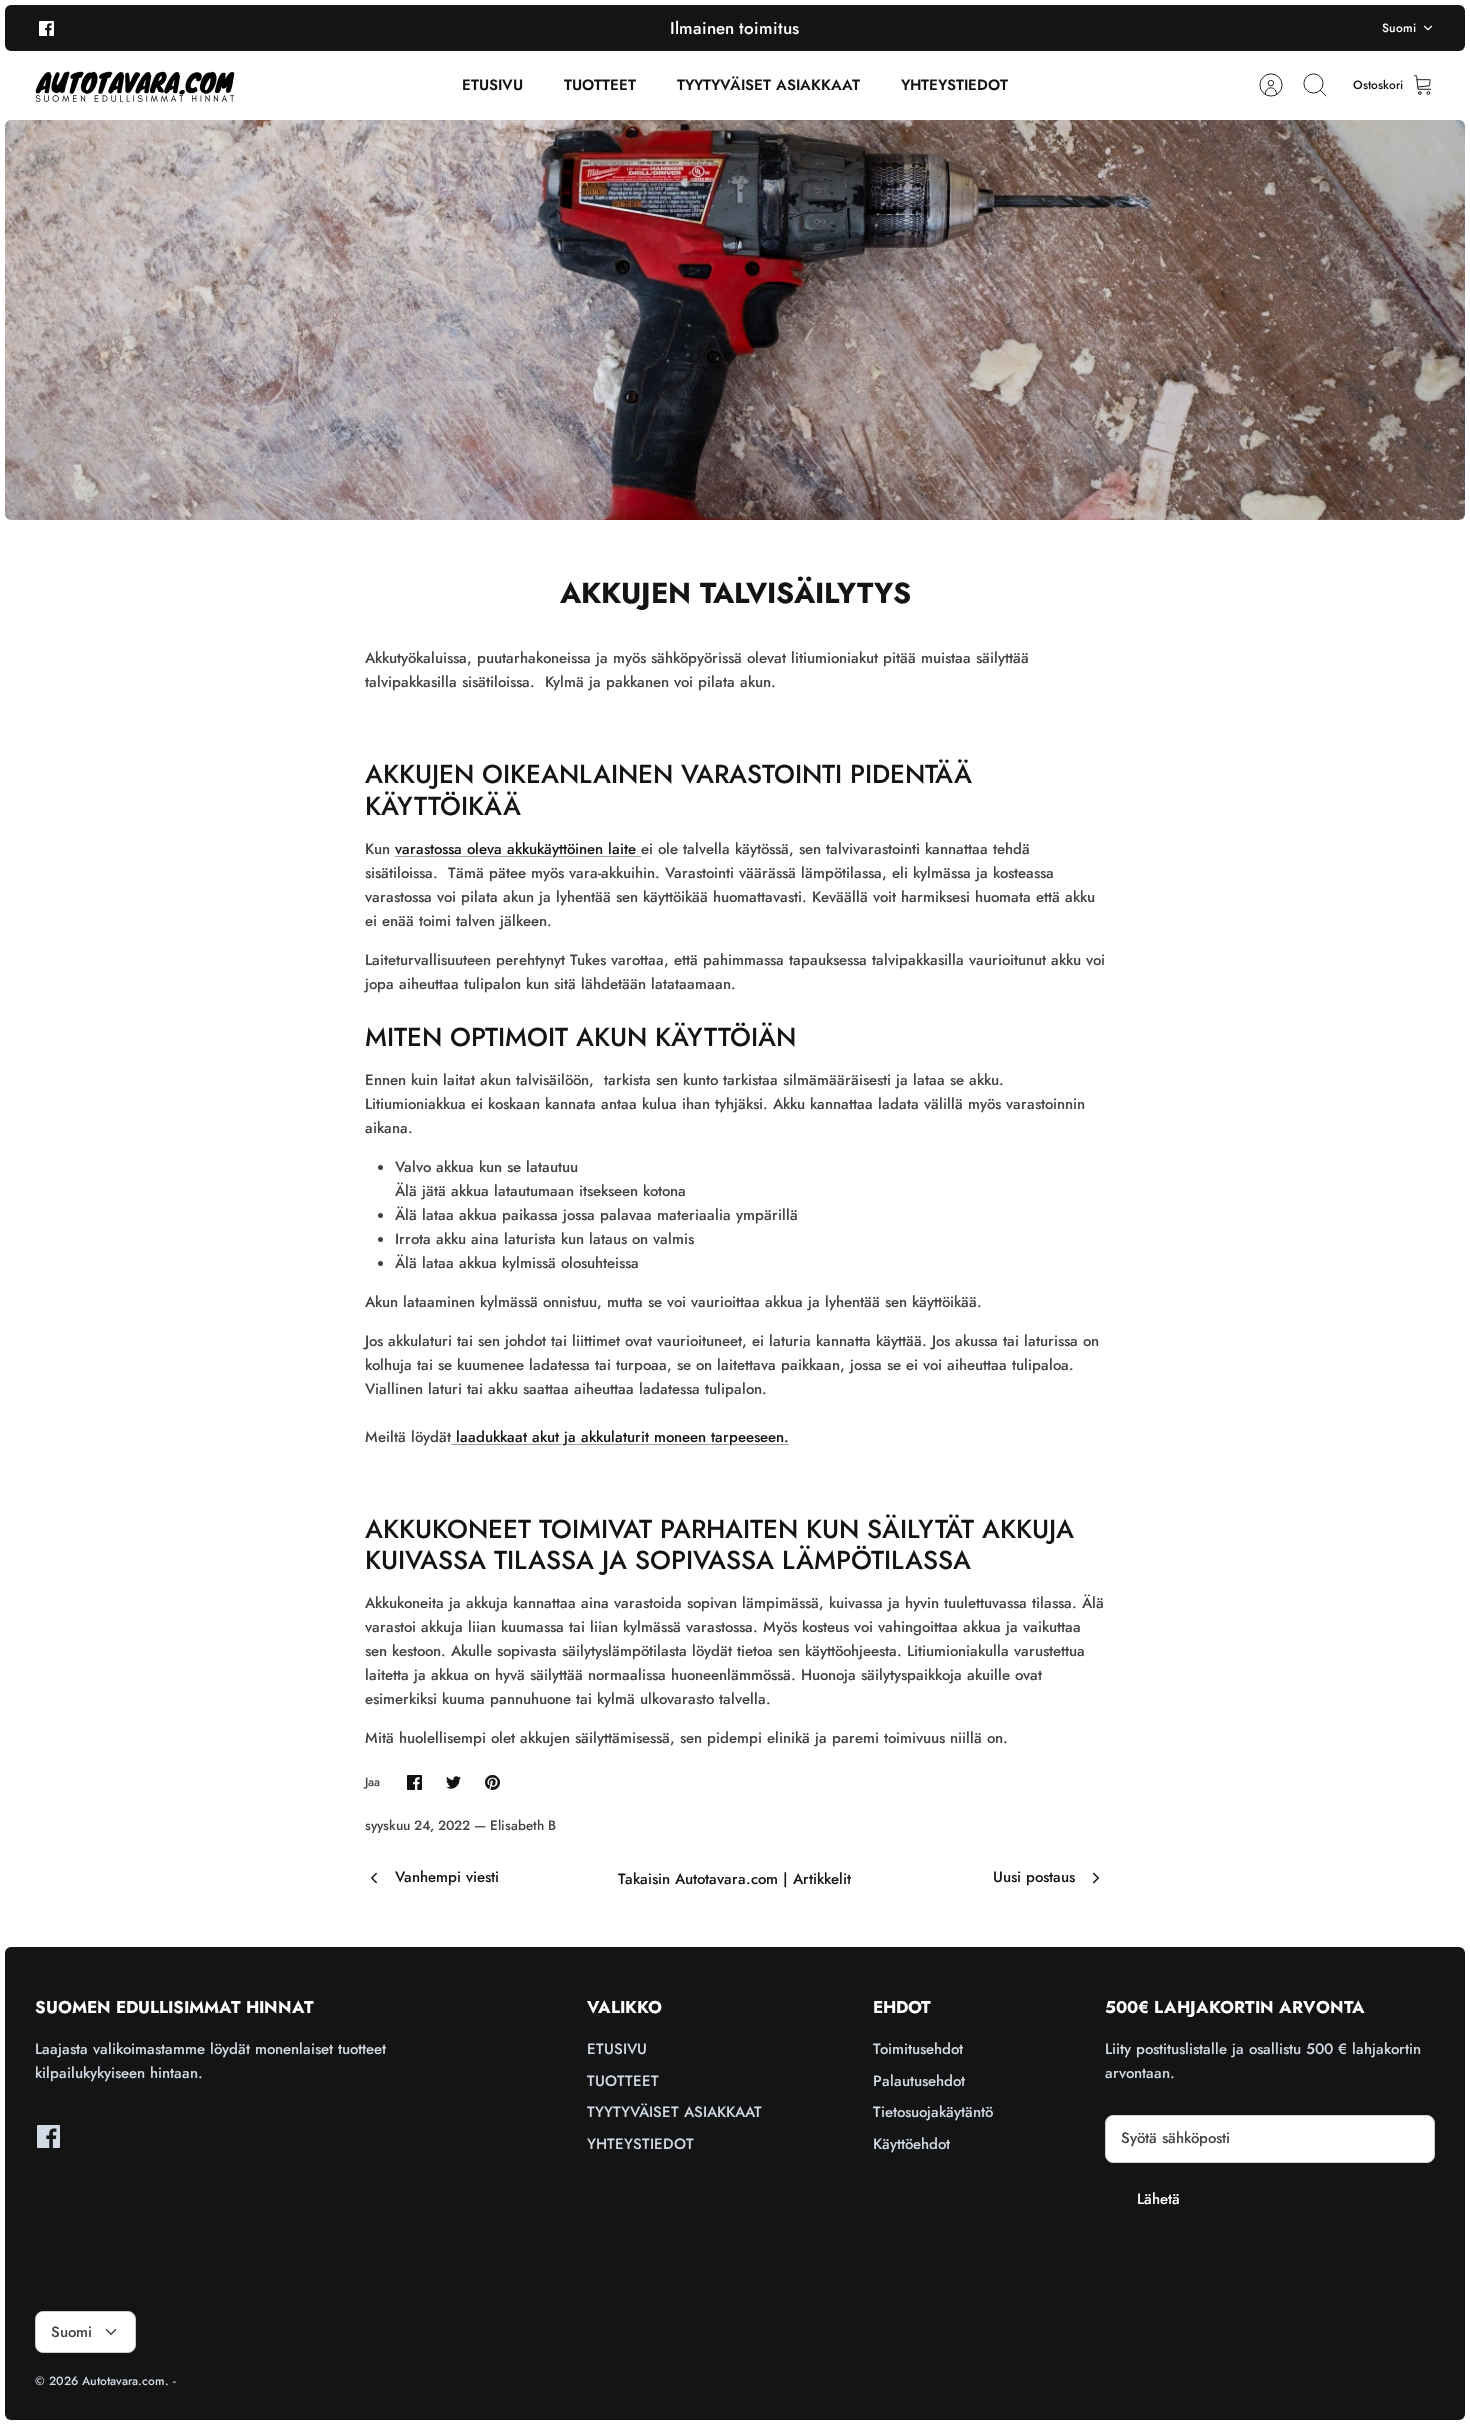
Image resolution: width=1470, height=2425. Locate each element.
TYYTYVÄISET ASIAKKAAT (768, 85)
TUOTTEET (600, 85)
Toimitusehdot (918, 2049)
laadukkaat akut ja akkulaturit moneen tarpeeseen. (620, 1437)
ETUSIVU (492, 85)
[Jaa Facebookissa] (414, 1782)
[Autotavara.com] (135, 85)
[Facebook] (46, 27)
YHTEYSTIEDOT (954, 85)
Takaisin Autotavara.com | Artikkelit (734, 1879)
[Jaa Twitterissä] (453, 1782)
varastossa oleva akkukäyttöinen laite (518, 849)
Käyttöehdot (911, 2144)
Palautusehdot (919, 2081)
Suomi (1399, 28)
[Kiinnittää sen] (492, 1782)
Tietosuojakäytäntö (933, 2112)
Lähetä (1158, 2199)
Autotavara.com (123, 2381)
